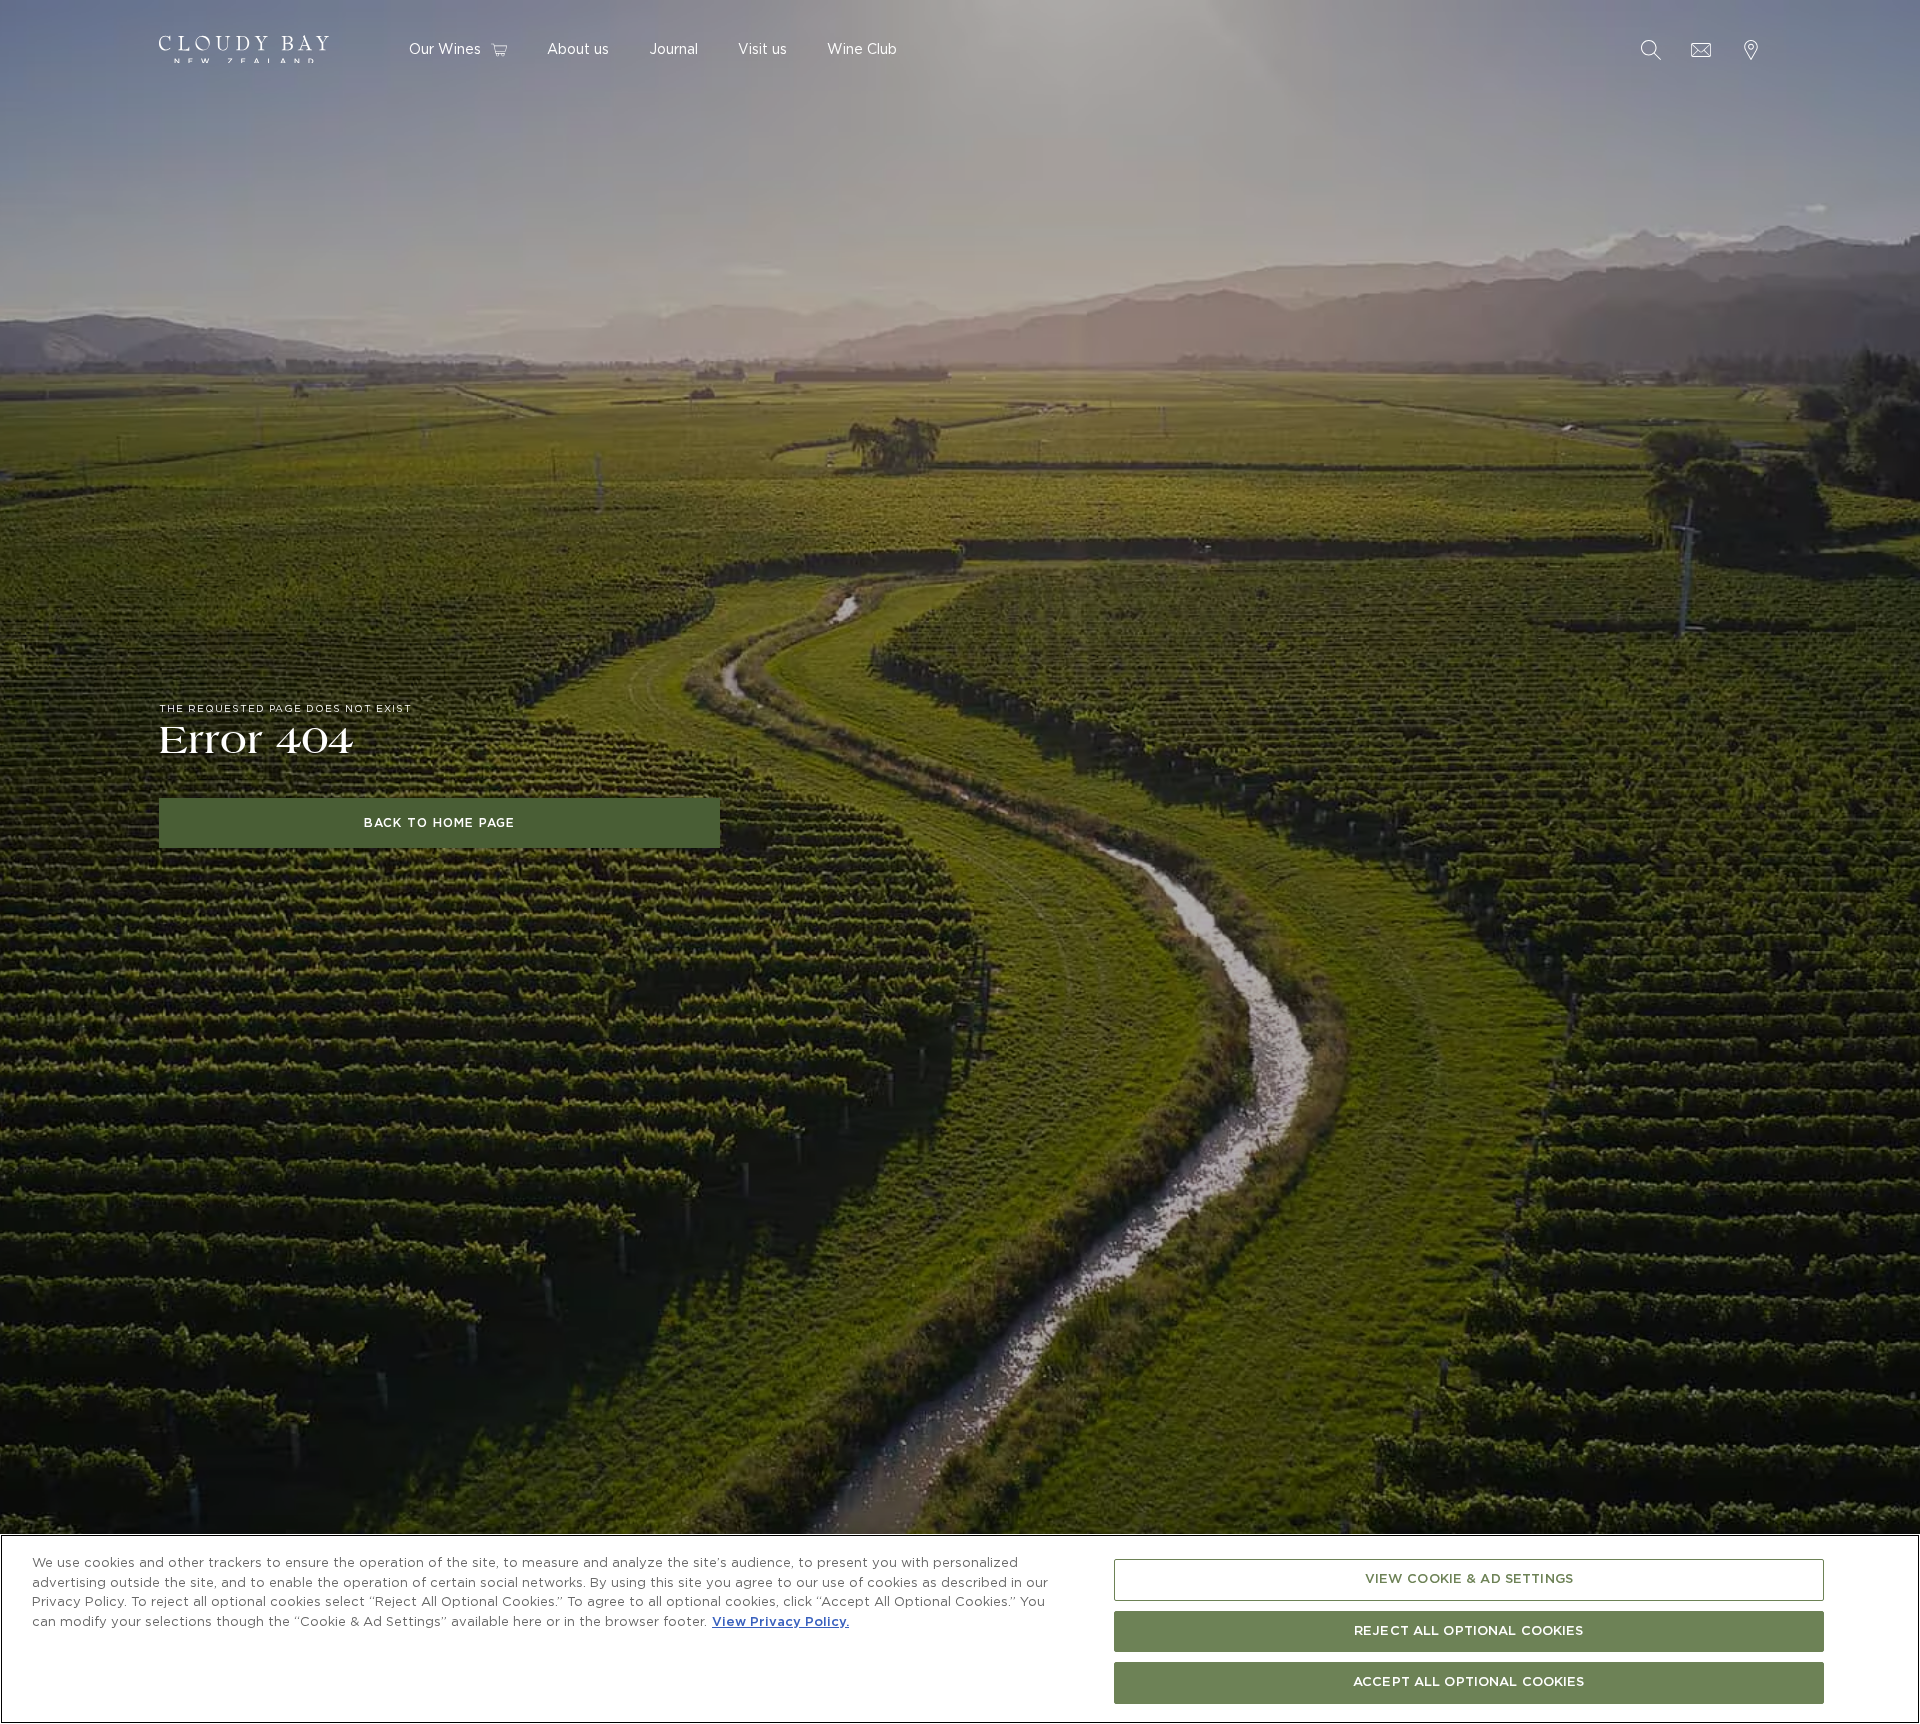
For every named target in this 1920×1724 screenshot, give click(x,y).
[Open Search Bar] (1651, 50)
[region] (960, 1629)
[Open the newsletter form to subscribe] (1701, 50)
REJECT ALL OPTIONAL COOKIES (1469, 1631)
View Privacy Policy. (780, 1622)
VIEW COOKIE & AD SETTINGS (1469, 1579)
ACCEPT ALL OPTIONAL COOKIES (1469, 1682)
